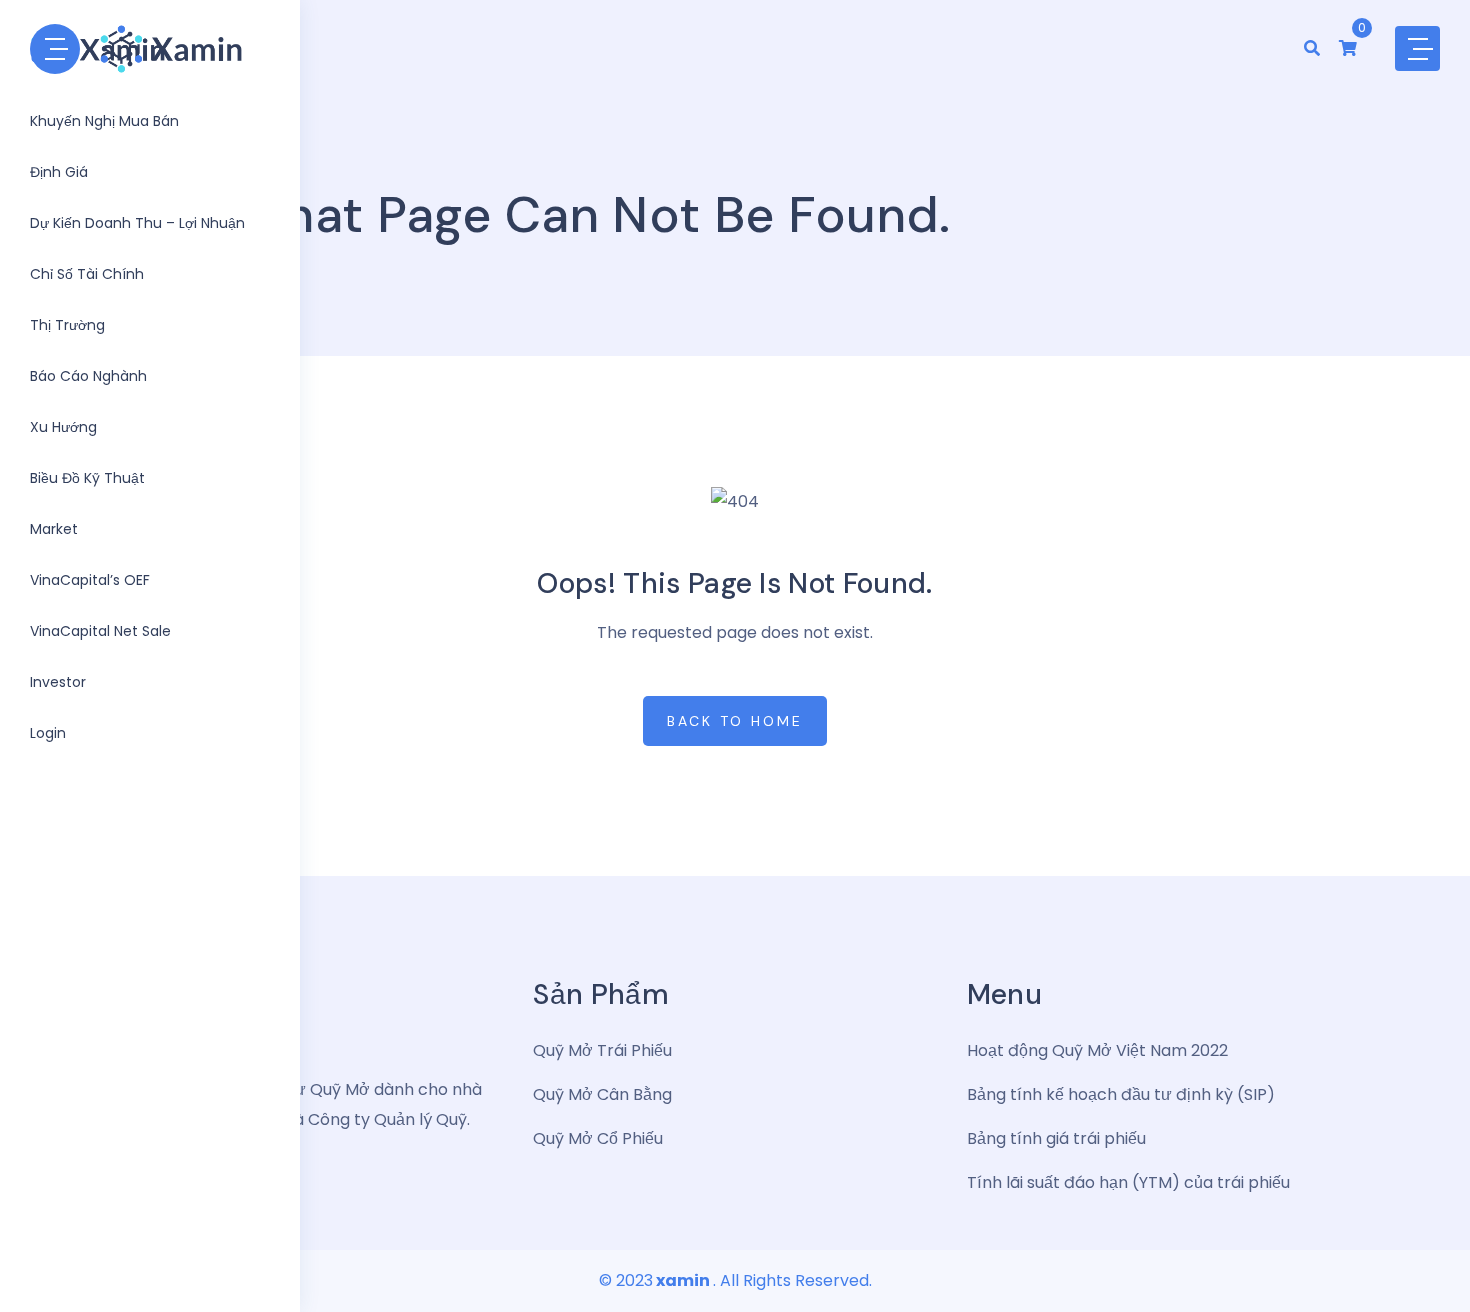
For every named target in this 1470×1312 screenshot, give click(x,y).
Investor (58, 682)
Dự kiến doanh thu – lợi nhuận (137, 223)
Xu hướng (63, 427)
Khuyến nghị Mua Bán (104, 121)
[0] (1348, 48)
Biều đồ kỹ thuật (87, 478)
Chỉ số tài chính (87, 274)
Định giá (59, 172)
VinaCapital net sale (100, 631)
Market (54, 529)
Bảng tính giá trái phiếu (1056, 1138)
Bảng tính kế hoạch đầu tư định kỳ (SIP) (1121, 1094)
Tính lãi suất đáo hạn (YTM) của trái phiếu (1128, 1182)
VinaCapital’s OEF (90, 580)
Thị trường (67, 325)
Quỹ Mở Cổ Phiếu (598, 1138)
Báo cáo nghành (88, 376)
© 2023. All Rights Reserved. (735, 1280)
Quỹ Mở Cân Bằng (602, 1094)
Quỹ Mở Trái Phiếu (602, 1050)
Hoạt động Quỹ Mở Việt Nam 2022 (1097, 1050)
